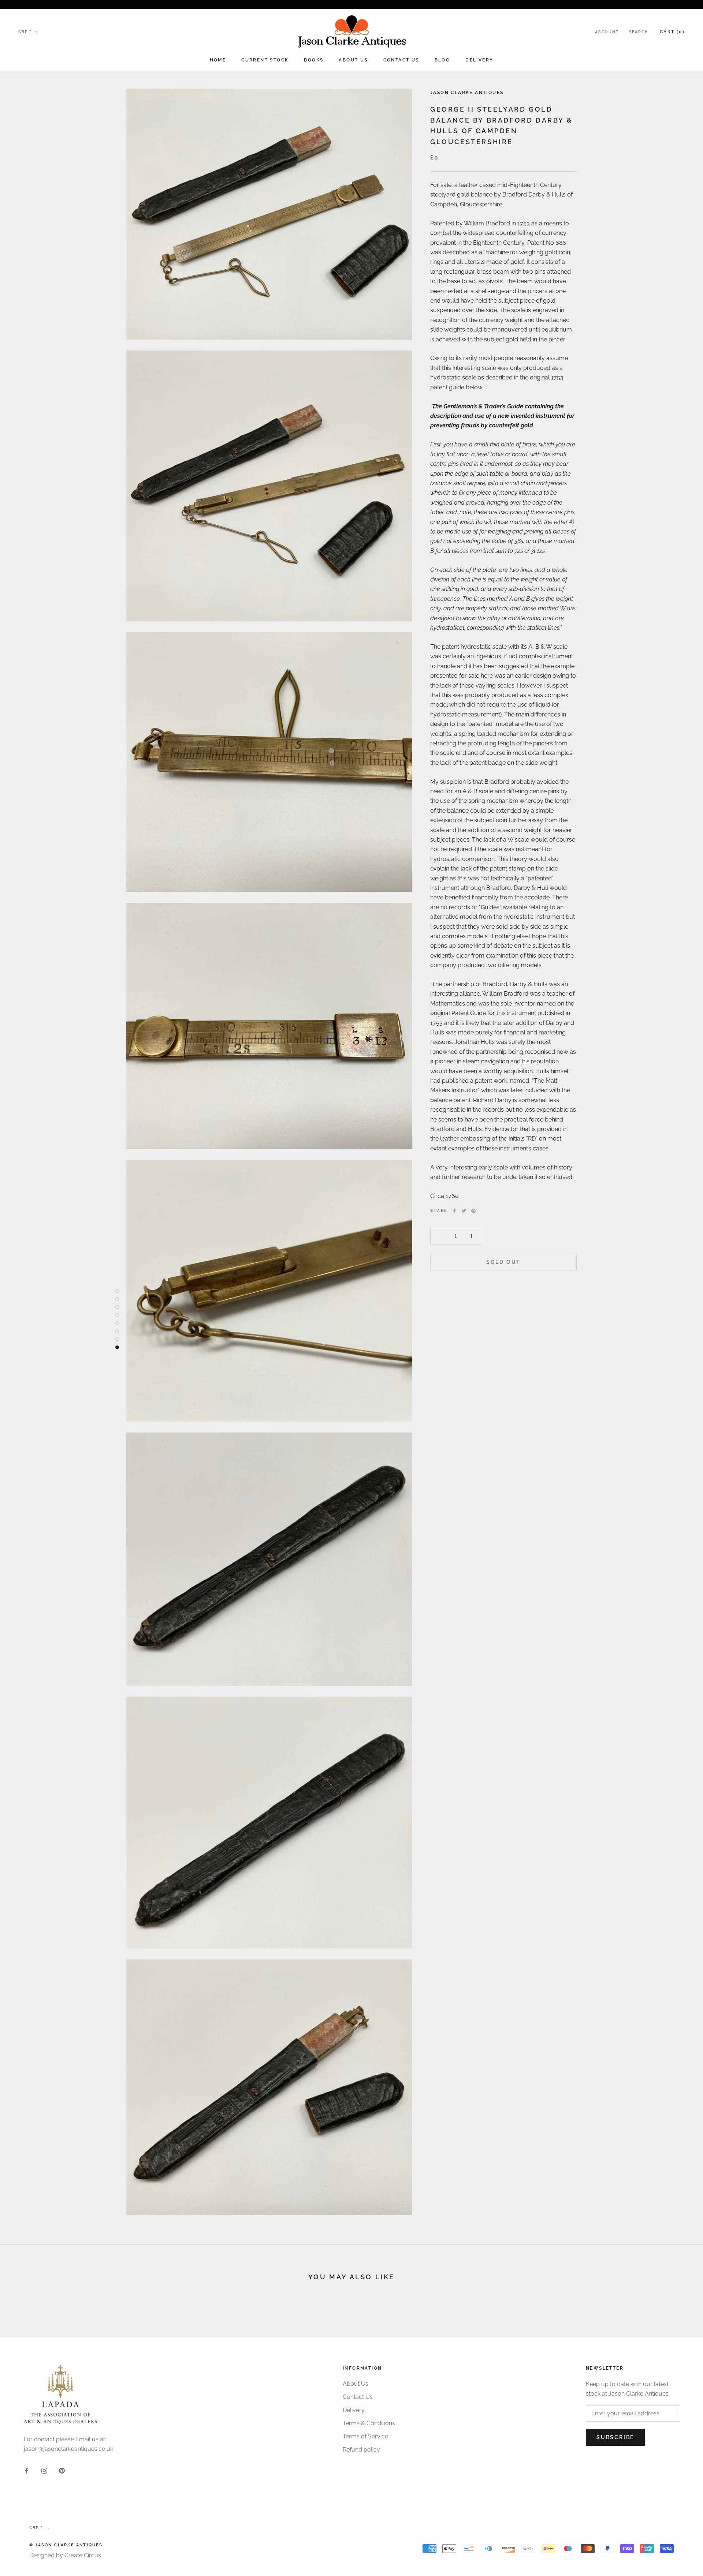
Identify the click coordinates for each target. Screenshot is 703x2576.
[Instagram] (44, 2470)
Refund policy (361, 2450)
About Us (353, 60)
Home (218, 60)
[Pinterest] (473, 1211)
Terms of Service (365, 2436)
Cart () (672, 32)
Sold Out (503, 1262)
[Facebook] (454, 1211)
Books (314, 60)
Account (607, 32)
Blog (442, 60)
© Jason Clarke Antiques (66, 2545)
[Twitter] (464, 1211)
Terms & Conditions (369, 2423)
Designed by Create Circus (65, 2555)
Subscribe (615, 2437)
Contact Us (401, 60)
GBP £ (25, 32)
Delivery (479, 60)
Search (639, 32)
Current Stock (265, 60)
